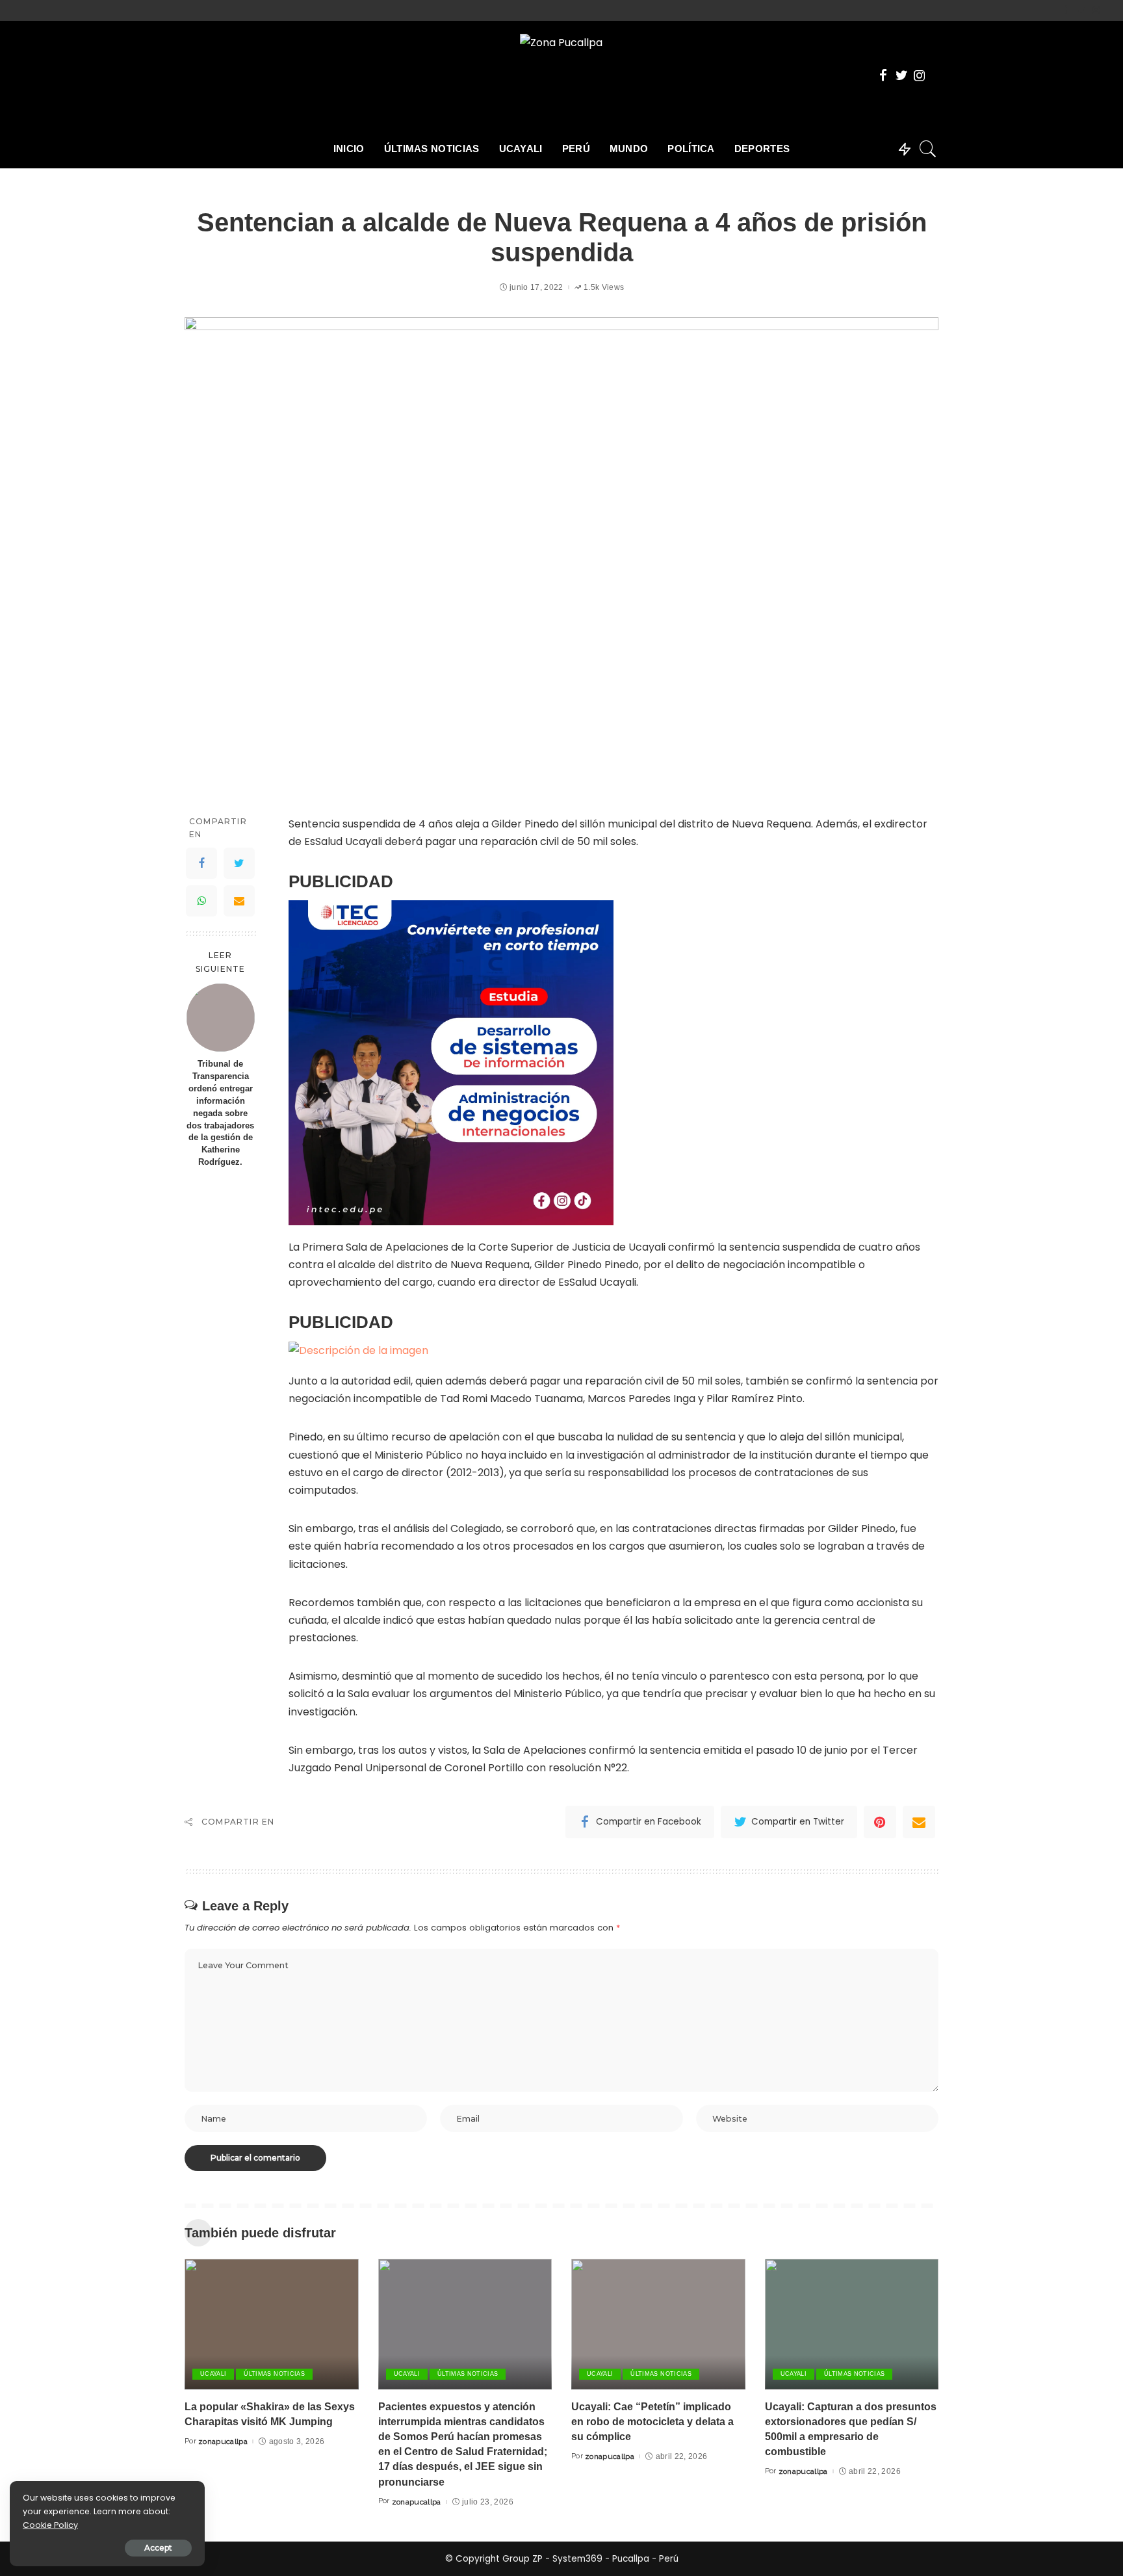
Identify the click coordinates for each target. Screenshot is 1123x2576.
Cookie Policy (50, 2525)
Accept (158, 2548)
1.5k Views (604, 287)
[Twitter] (1081, 10)
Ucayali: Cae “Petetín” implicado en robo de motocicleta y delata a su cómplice (652, 2422)
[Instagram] (1096, 10)
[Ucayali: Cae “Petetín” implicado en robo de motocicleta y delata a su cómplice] (658, 2324)
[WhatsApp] (201, 902)
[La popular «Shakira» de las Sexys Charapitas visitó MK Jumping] (272, 2324)
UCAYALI (213, 2374)
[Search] (928, 149)
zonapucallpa (223, 2441)
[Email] (239, 902)
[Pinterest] (880, 1822)
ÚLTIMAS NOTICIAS (274, 2374)
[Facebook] (1066, 10)
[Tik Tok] (1107, 10)
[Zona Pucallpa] (561, 75)
